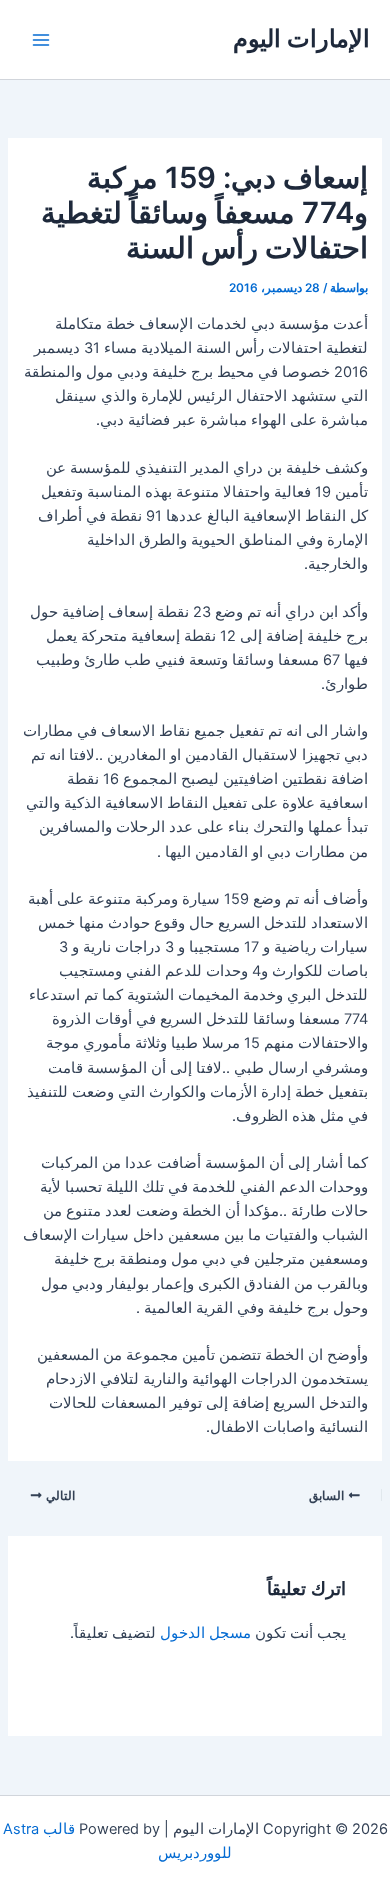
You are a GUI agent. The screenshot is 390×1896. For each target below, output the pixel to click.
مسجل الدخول (205, 1633)
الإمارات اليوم (301, 38)
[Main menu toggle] (41, 40)
